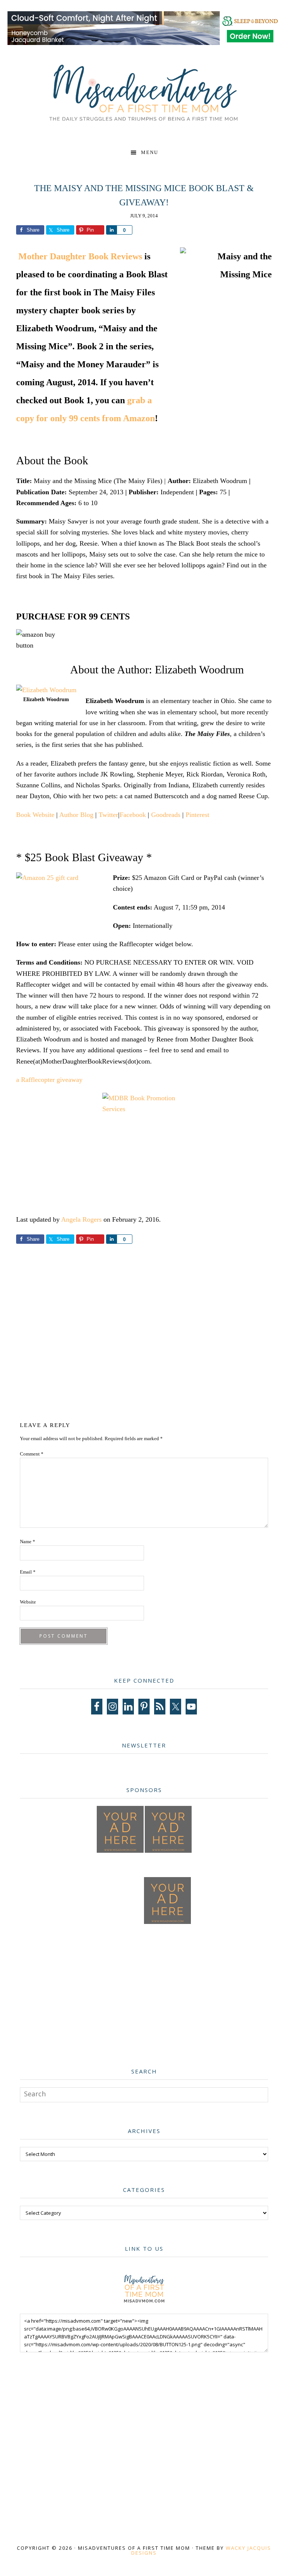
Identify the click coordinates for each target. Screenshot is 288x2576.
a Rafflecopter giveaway (49, 1080)
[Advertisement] (154, 1337)
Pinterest (197, 815)
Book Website (35, 815)
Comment (32, 1454)
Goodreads (166, 815)
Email (28, 1572)
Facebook (133, 815)
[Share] (111, 230)
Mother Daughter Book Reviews (80, 256)
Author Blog (76, 815)
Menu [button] (150, 152)
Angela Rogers (81, 1219)
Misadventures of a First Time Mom (144, 93)
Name (28, 1542)
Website (28, 1602)
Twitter (108, 815)
